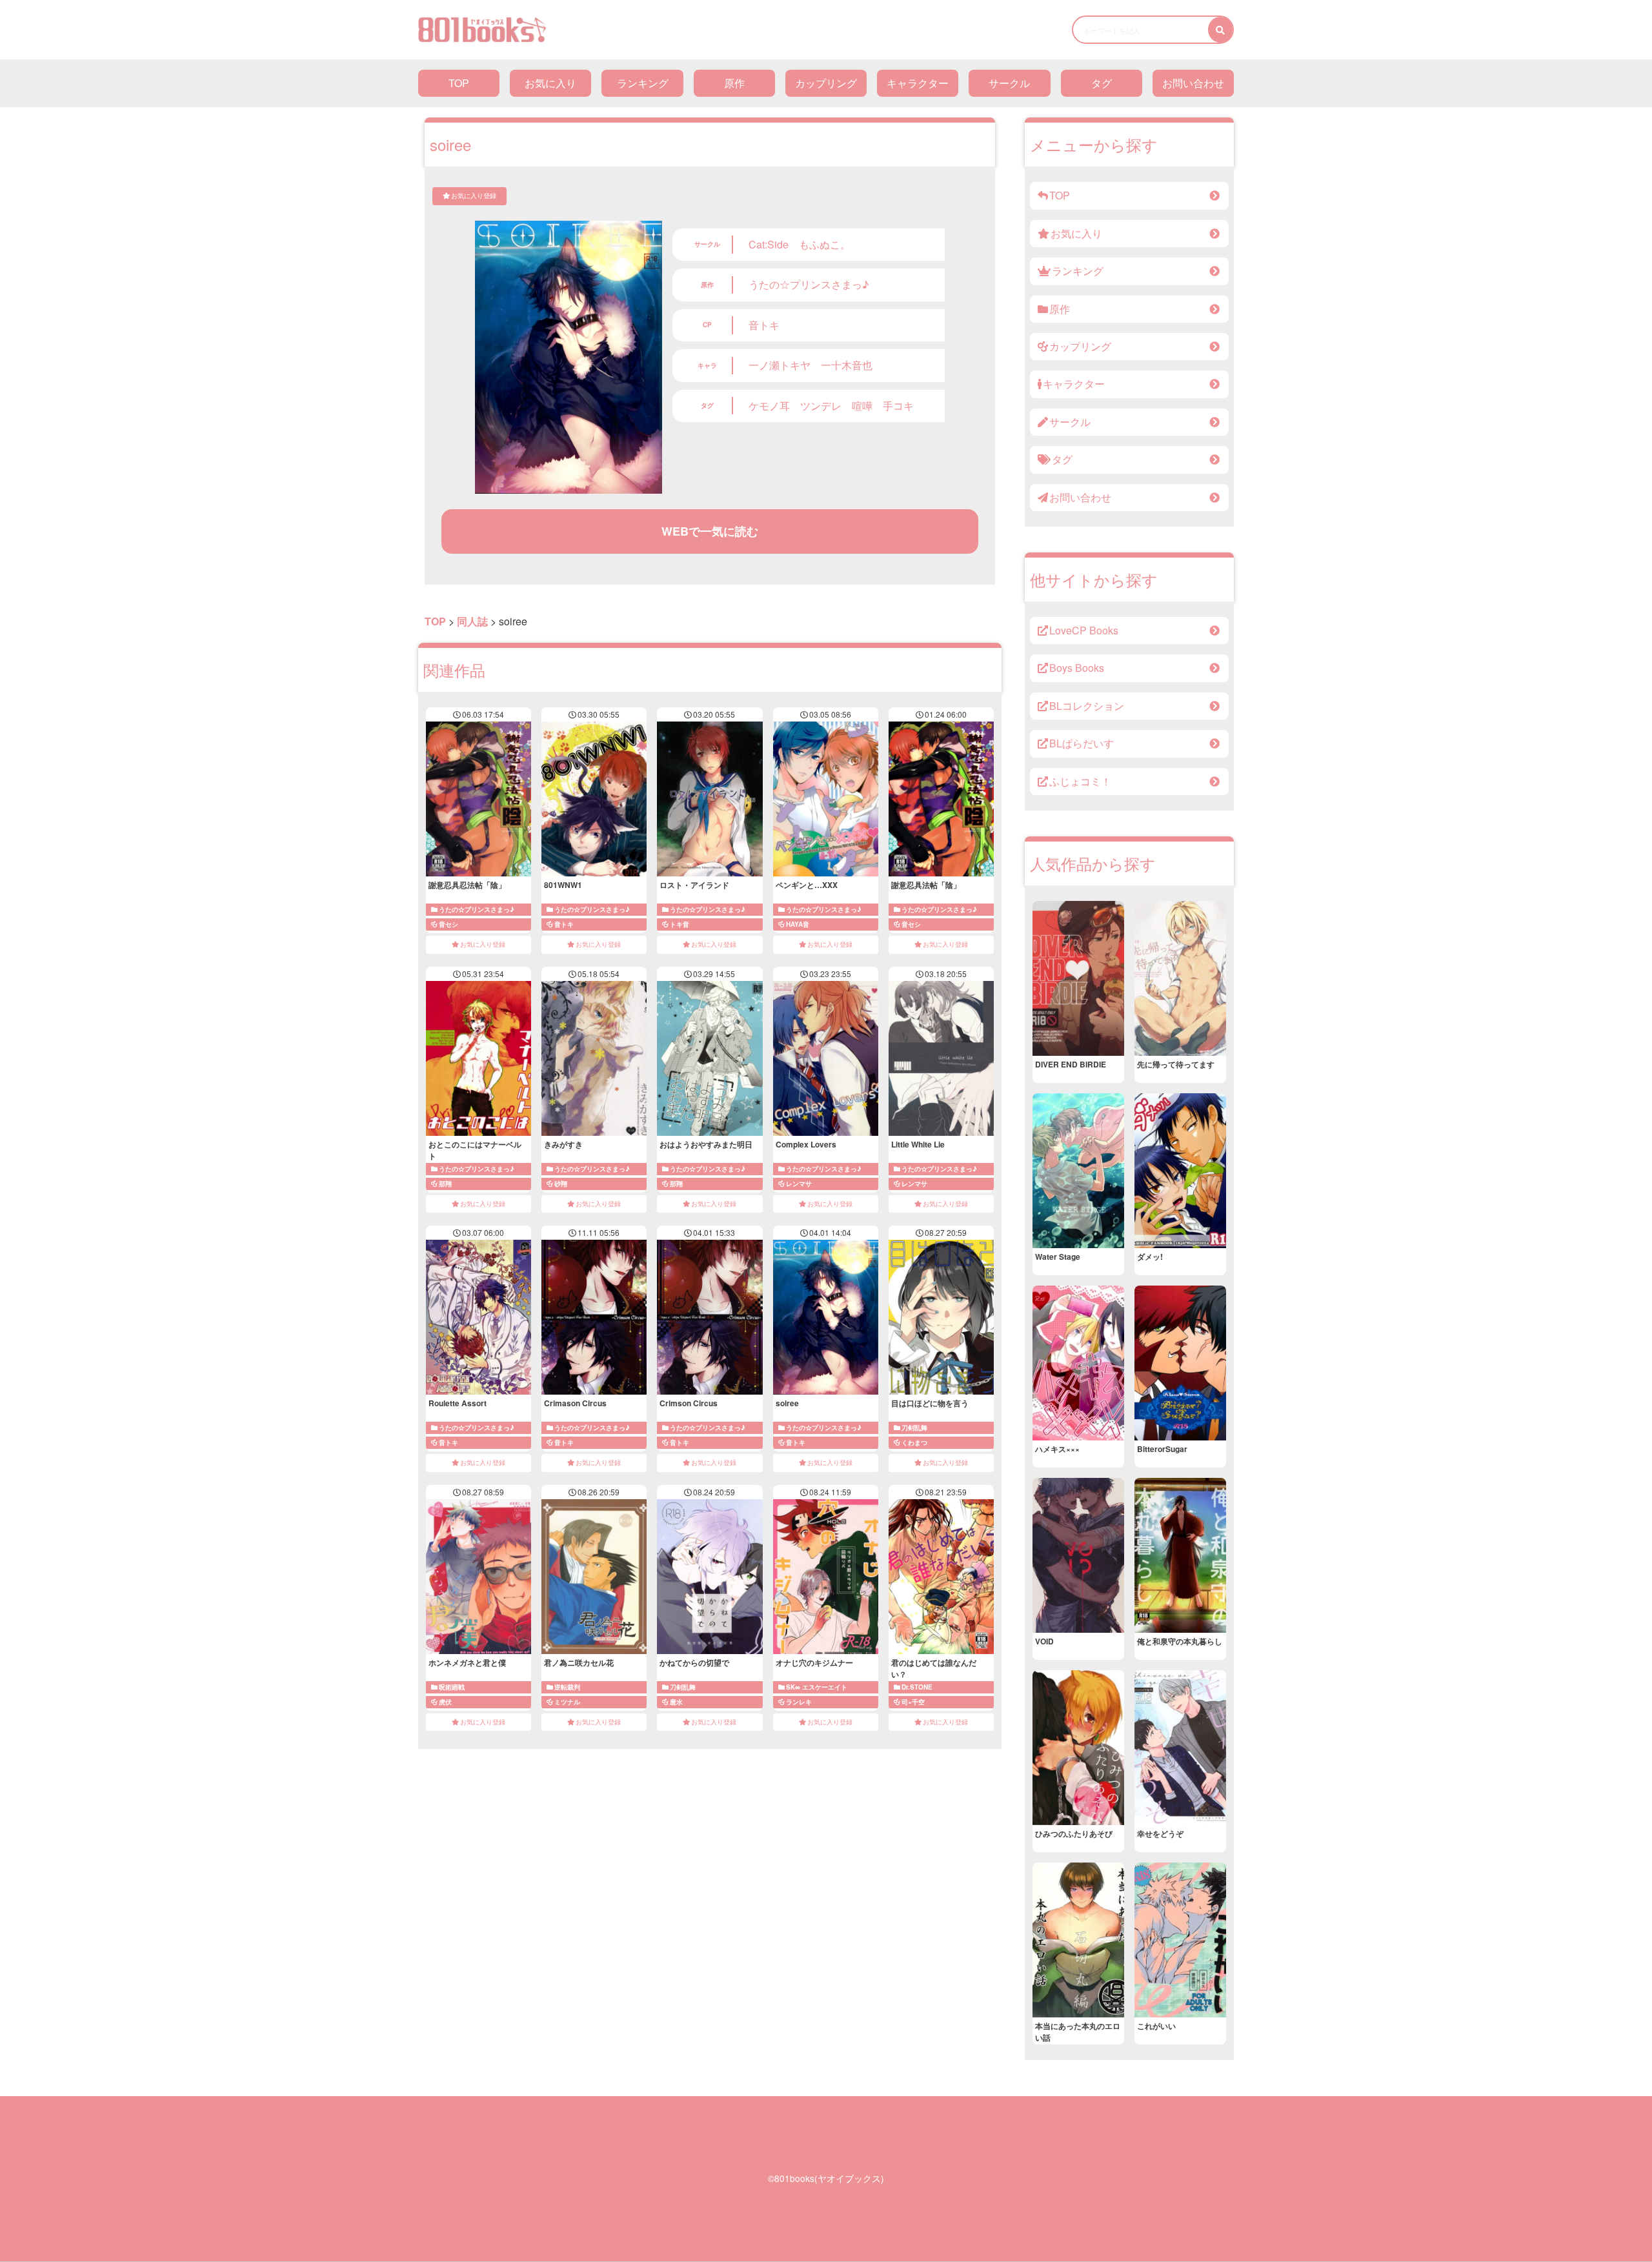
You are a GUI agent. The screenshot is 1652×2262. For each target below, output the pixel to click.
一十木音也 (847, 365)
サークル (1009, 83)
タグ (1102, 83)
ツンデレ (821, 406)
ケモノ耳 (769, 406)
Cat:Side (769, 244)
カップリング (826, 83)
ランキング (643, 83)
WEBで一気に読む (710, 531)
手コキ (898, 406)
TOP (459, 83)
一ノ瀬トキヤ (780, 365)
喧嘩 (862, 406)
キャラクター (918, 83)
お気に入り (550, 83)
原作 (734, 83)
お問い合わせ (1193, 83)
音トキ (764, 325)
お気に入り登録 (474, 196)
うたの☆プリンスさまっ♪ (809, 284)
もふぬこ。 (825, 244)
